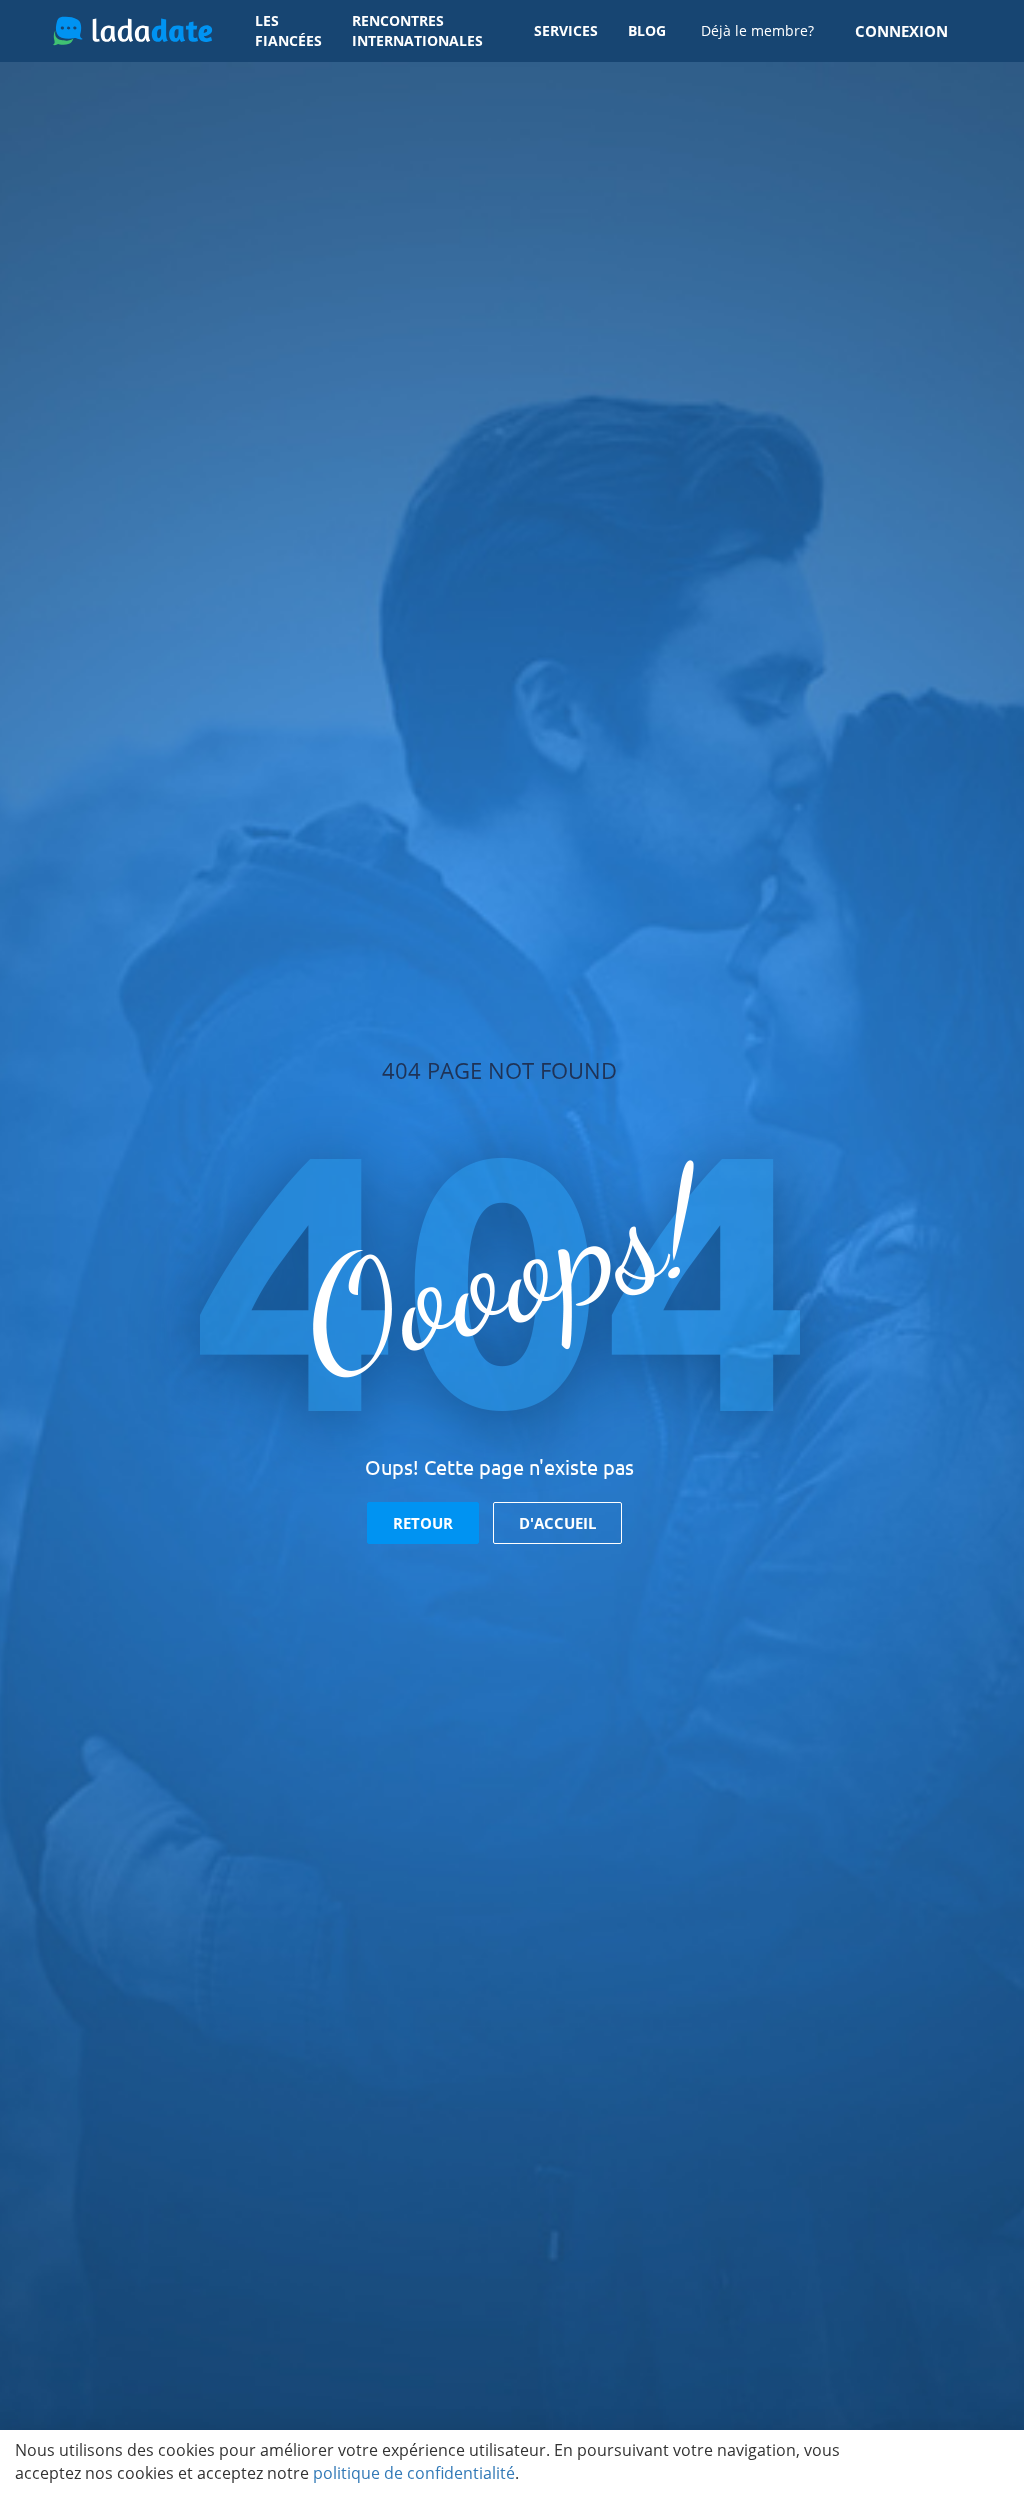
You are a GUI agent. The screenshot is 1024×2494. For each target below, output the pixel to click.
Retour (423, 1523)
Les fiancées (288, 30)
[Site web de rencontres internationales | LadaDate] (132, 31)
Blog (647, 30)
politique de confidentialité (414, 2473)
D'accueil (557, 1523)
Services (566, 30)
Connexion (901, 31)
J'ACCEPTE (946, 2462)
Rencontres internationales (417, 30)
